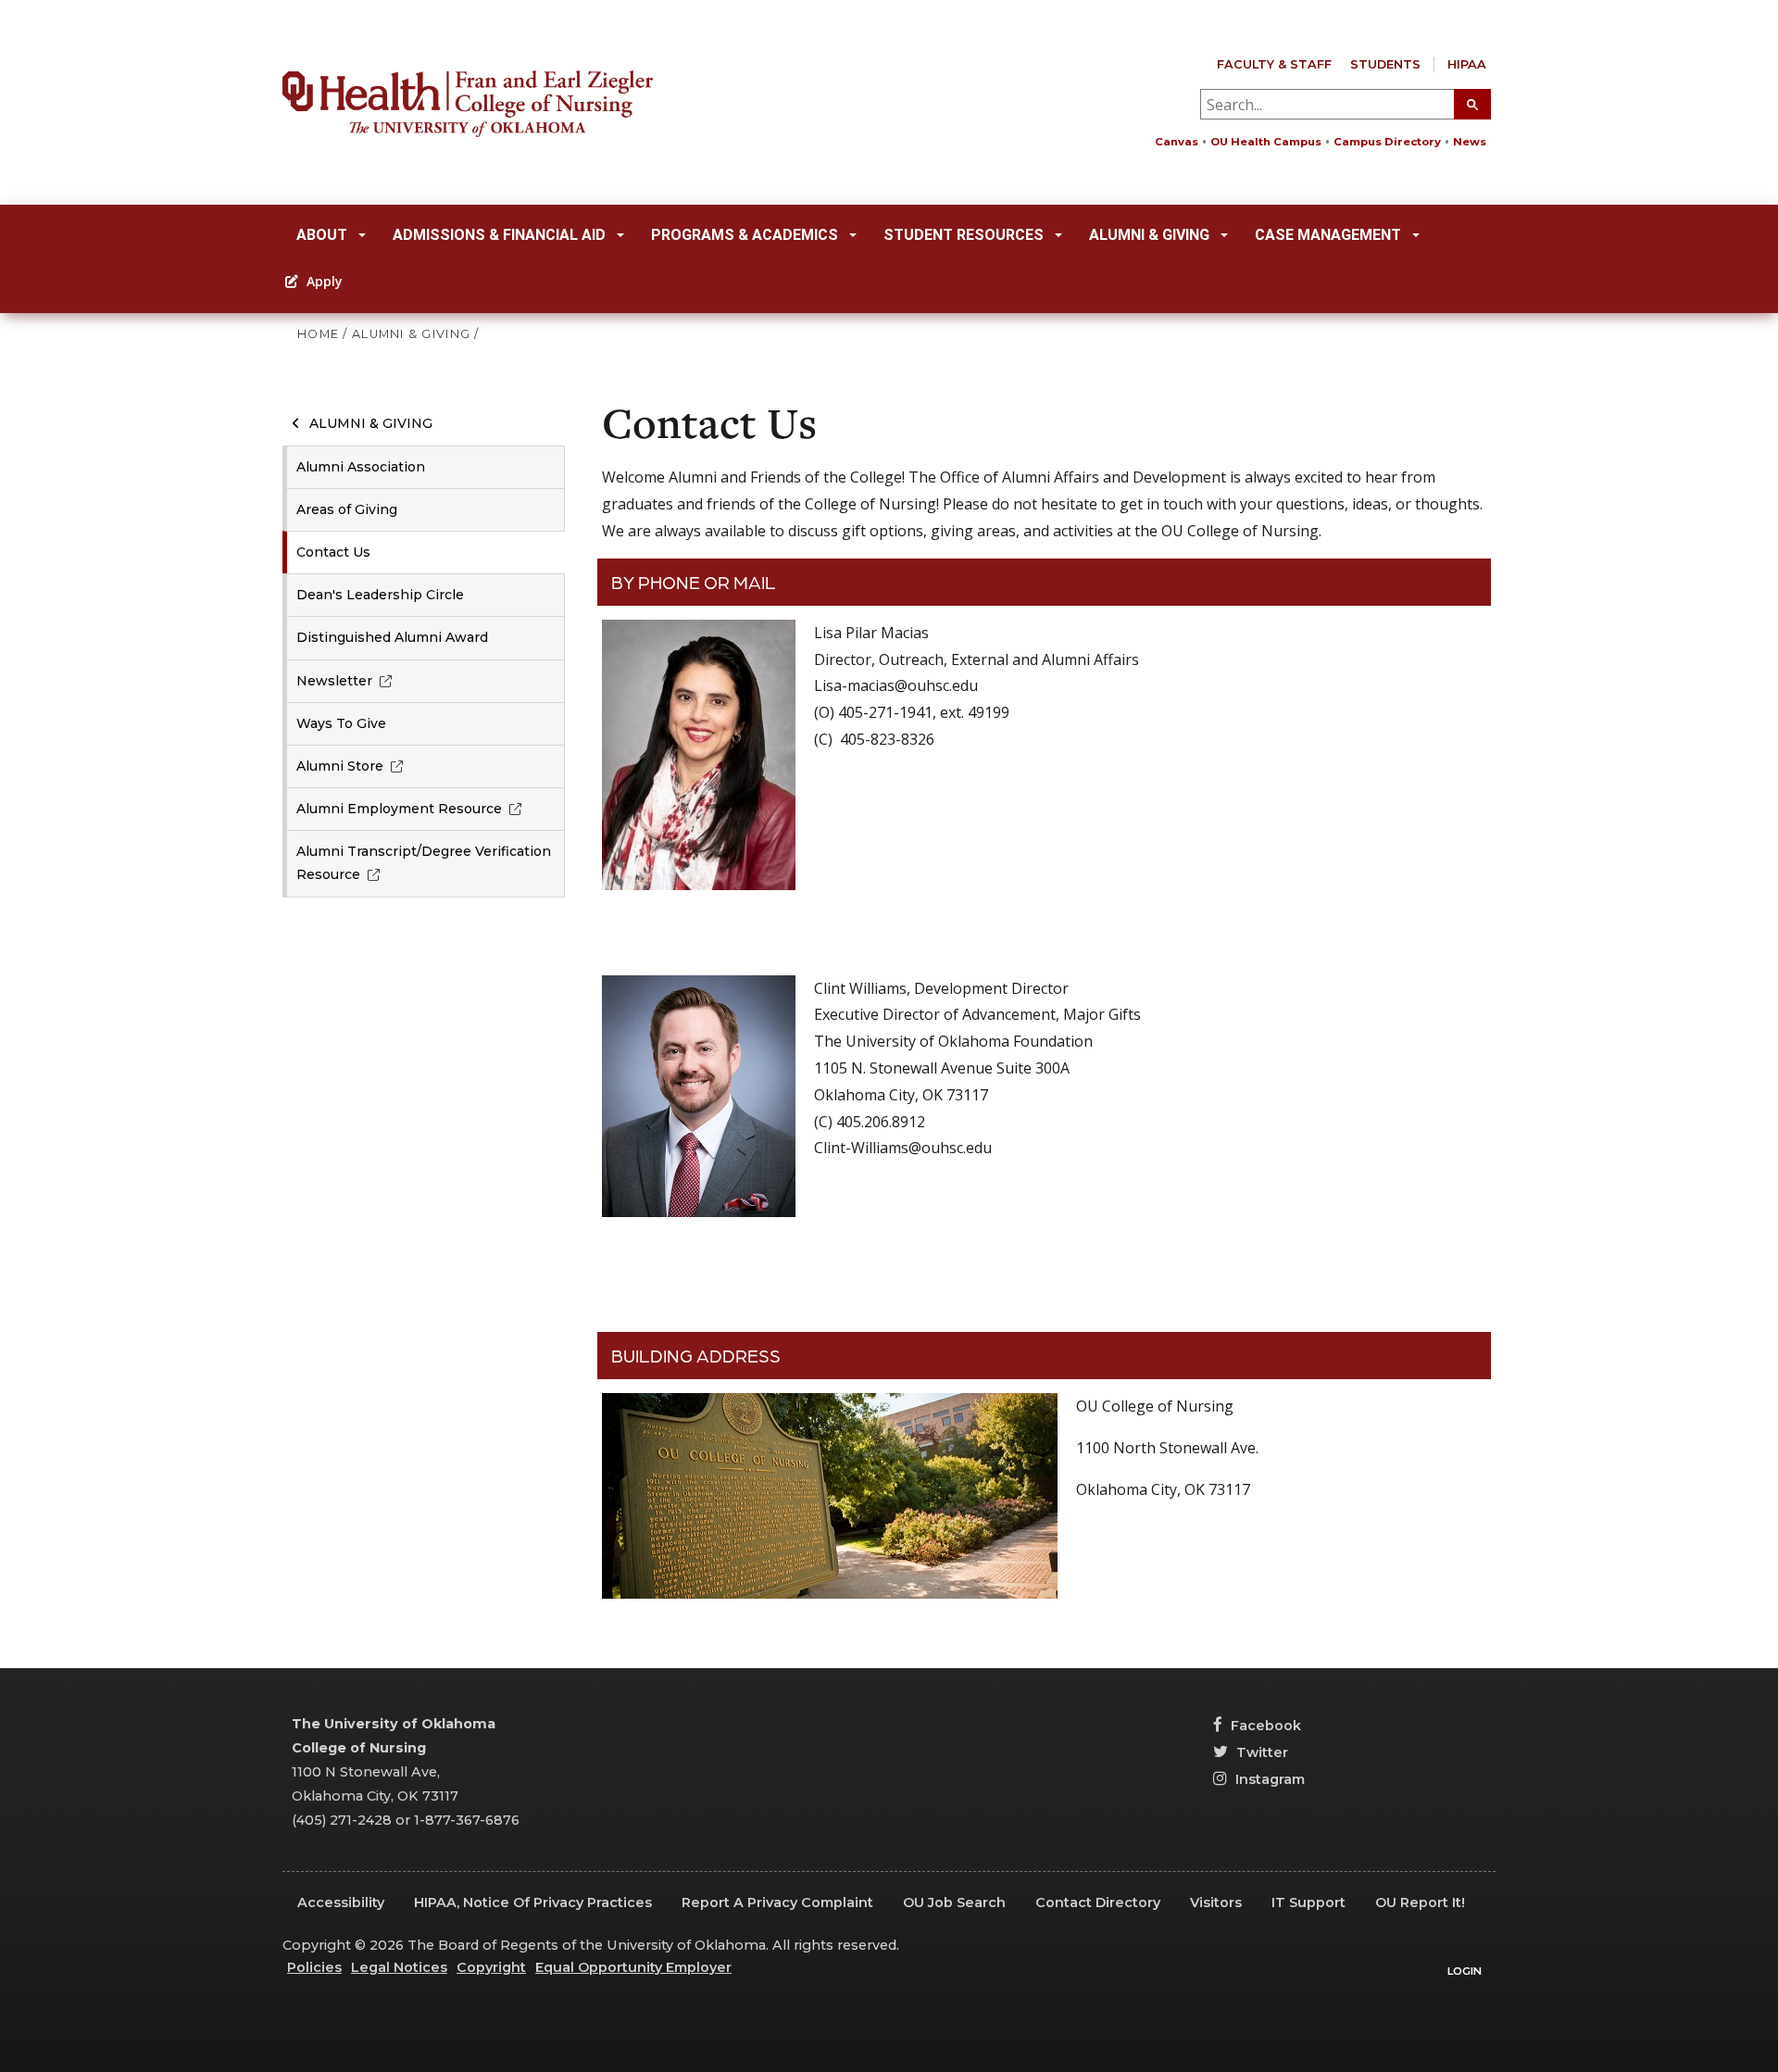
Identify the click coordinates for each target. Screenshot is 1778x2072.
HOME (318, 334)
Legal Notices (399, 1967)
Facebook (1264, 1726)
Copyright (491, 1967)
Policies (314, 1967)
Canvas (1177, 142)
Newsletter (334, 681)
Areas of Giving (347, 509)
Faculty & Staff (1274, 64)
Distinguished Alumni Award (392, 637)
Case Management (1328, 235)
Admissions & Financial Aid (499, 235)
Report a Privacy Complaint (777, 1902)
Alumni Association (361, 467)
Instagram (1268, 1779)
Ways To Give (341, 723)
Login (1465, 1971)
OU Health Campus (1266, 142)
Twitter (1260, 1752)
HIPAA (1467, 64)
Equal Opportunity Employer (633, 1967)
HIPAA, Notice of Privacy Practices (533, 1902)
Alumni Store (340, 766)
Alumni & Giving (1149, 235)
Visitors (1216, 1902)
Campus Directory (1387, 142)
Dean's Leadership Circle (380, 595)
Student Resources (964, 235)
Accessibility (341, 1902)
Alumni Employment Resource (399, 809)
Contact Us (333, 552)
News (1470, 142)
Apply (323, 281)
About (322, 235)
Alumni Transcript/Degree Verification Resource (424, 863)
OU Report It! (1420, 1902)
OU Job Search (954, 1902)
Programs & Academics (745, 235)
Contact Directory (1098, 1902)
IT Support (1308, 1902)
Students (1385, 64)
